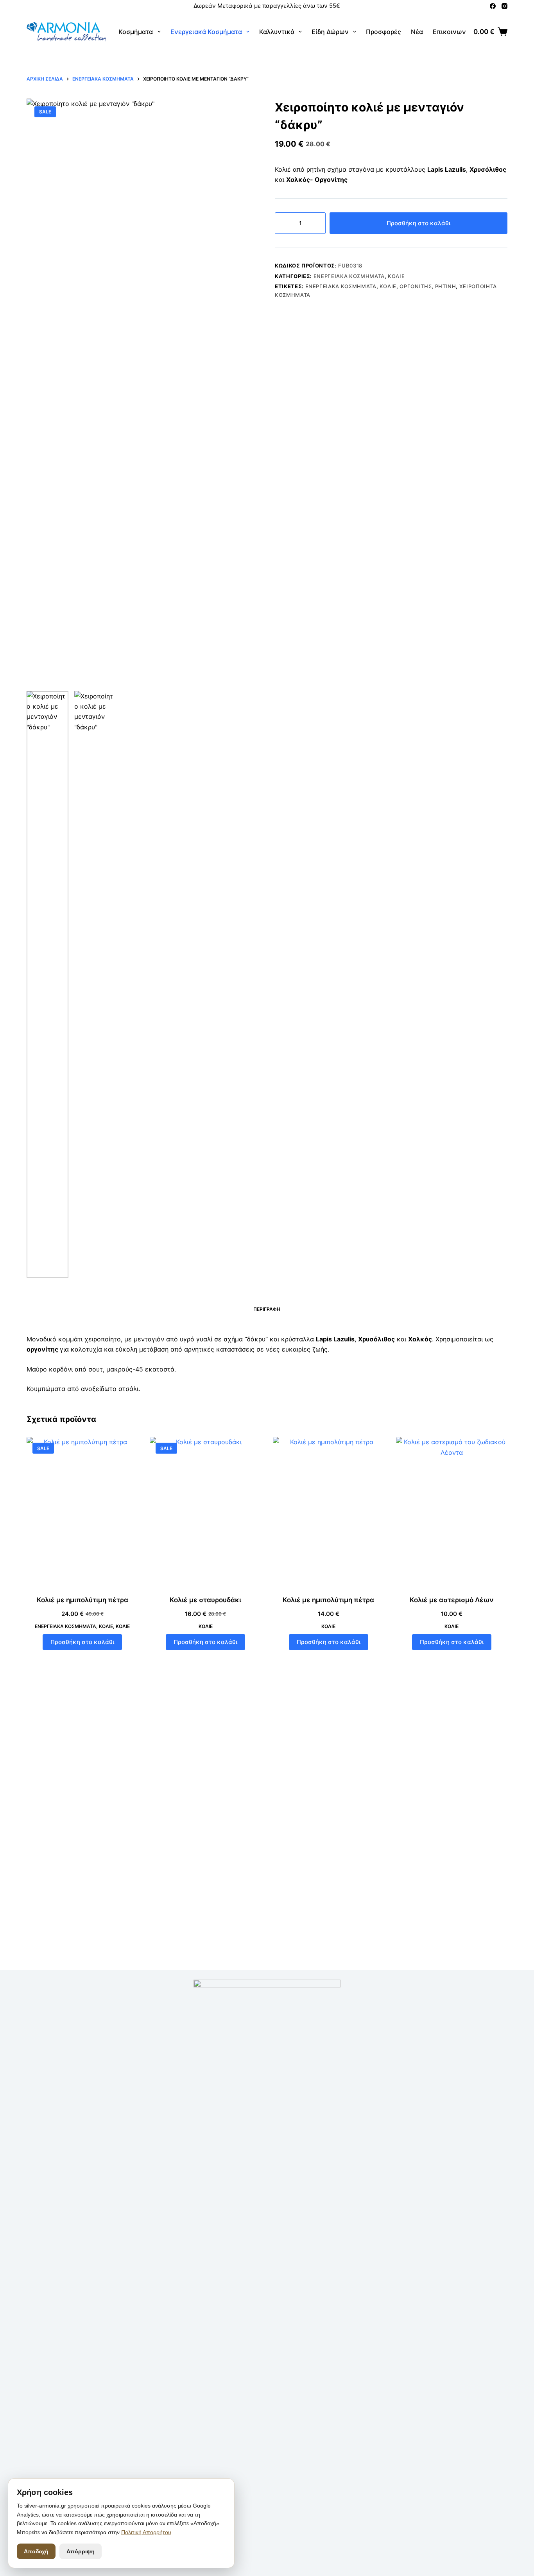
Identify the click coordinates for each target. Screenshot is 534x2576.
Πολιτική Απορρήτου (146, 2532)
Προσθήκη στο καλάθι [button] (82, 1642)
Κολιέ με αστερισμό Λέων (452, 1600)
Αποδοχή (36, 2551)
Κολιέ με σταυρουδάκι (205, 1600)
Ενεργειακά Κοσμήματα (206, 32)
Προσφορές (383, 32)
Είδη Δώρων (330, 32)
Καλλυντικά (277, 32)
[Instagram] (504, 6)
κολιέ (388, 286)
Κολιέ (396, 276)
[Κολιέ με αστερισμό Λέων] (452, 1511)
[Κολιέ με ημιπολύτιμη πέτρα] (82, 1511)
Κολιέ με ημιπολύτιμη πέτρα (82, 1600)
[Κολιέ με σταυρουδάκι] (205, 1511)
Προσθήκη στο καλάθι (418, 223)
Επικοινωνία (452, 32)
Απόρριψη (81, 2551)
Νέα (417, 32)
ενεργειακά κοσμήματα (341, 286)
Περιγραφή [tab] (267, 1309)
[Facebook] (493, 6)
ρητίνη (446, 286)
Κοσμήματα (136, 32)
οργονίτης (416, 286)
